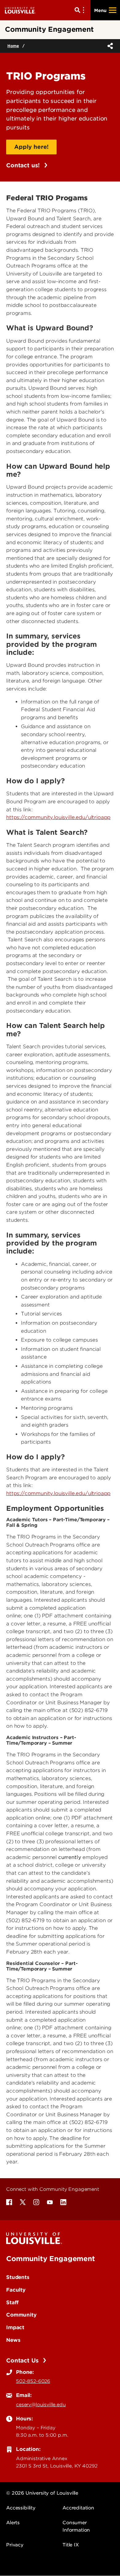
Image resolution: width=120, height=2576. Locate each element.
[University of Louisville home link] (20, 10)
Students (18, 2277)
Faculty (16, 2290)
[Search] (81, 10)
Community (21, 2315)
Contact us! (24, 165)
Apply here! (31, 147)
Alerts (13, 2523)
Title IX (71, 2545)
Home (13, 46)
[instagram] (36, 2202)
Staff (12, 2302)
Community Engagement (51, 2259)
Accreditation (78, 2508)
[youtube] (50, 2202)
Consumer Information (76, 2526)
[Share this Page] (109, 46)
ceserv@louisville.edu (41, 2405)
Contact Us (23, 2360)
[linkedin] (63, 2202)
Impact (15, 2327)
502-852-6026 (33, 2381)
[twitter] (23, 2202)
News (13, 2340)
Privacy (15, 2545)
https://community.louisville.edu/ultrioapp (58, 817)
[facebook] (9, 2202)
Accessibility (21, 2508)
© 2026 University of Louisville (42, 2493)
